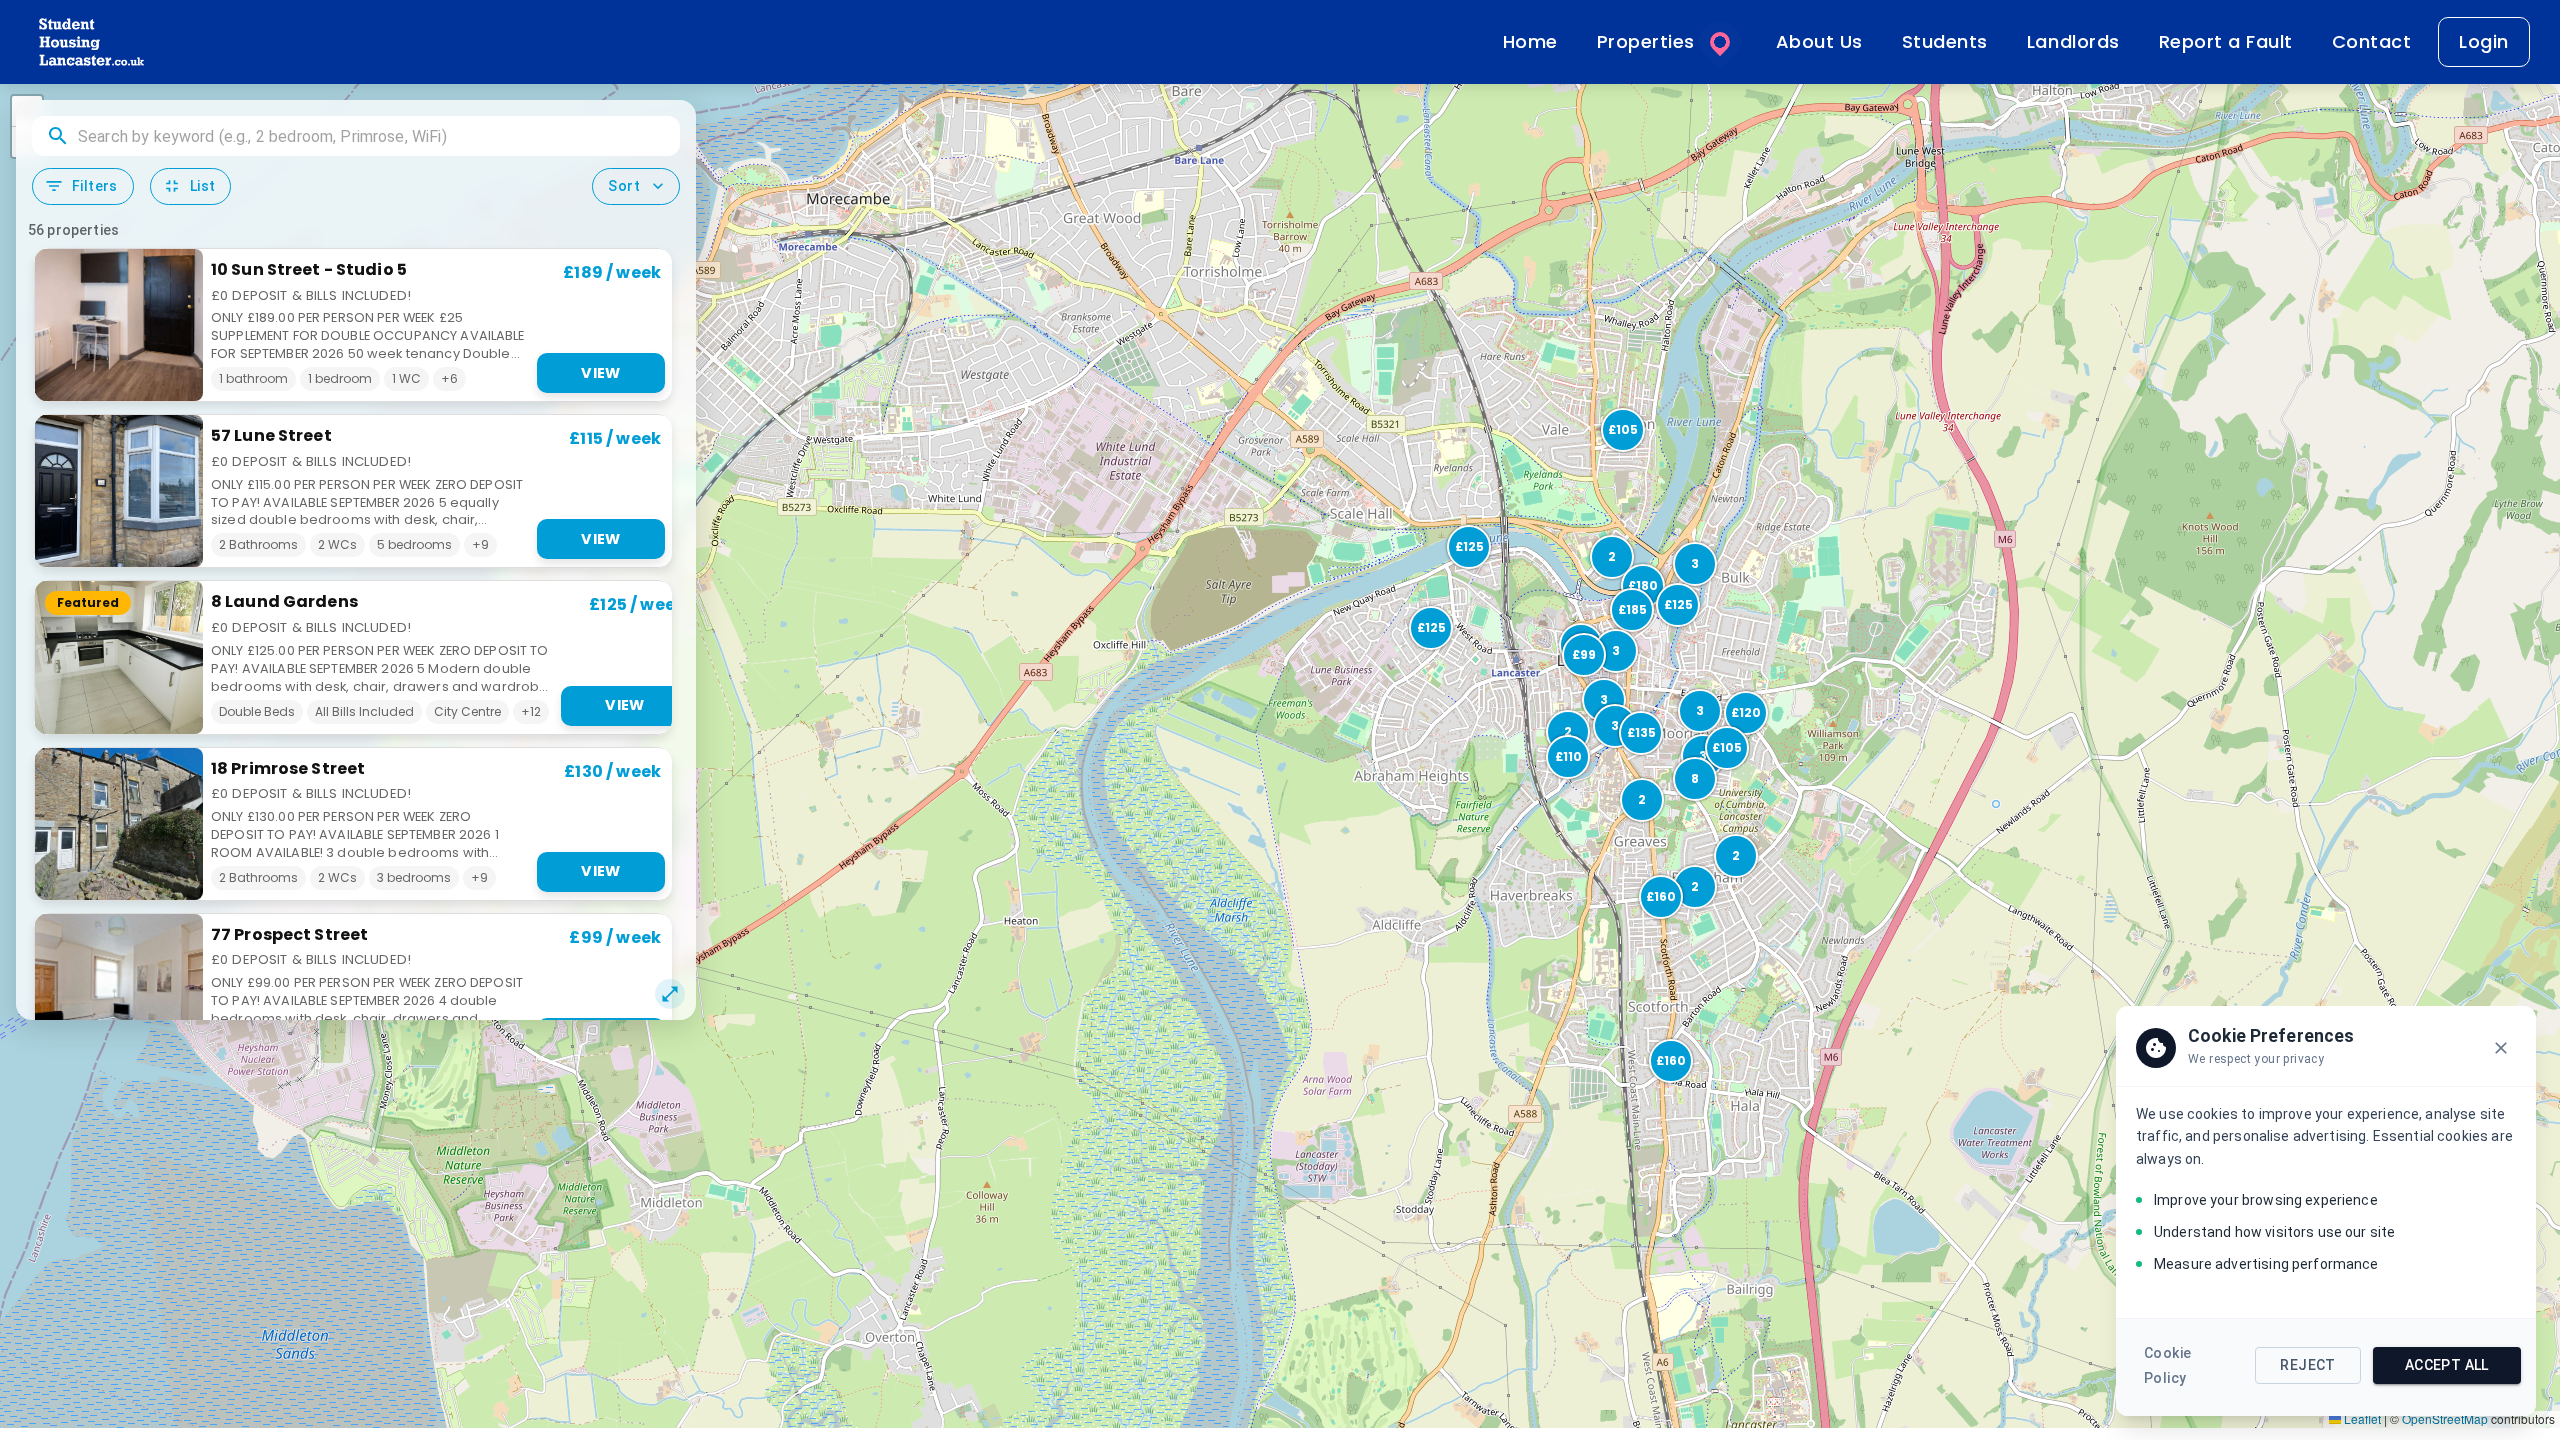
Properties (1646, 41)
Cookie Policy (2167, 1365)
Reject (2307, 1365)
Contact (2372, 41)
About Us (1819, 41)
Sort (624, 186)
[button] (1669, 1059)
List (203, 186)
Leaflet (2361, 1418)
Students (1945, 41)
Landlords (2073, 41)
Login (2484, 41)
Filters (95, 186)
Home (1530, 41)
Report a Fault (2226, 41)
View (601, 373)
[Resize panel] (670, 994)
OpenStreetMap (2445, 1418)
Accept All (2447, 1365)
